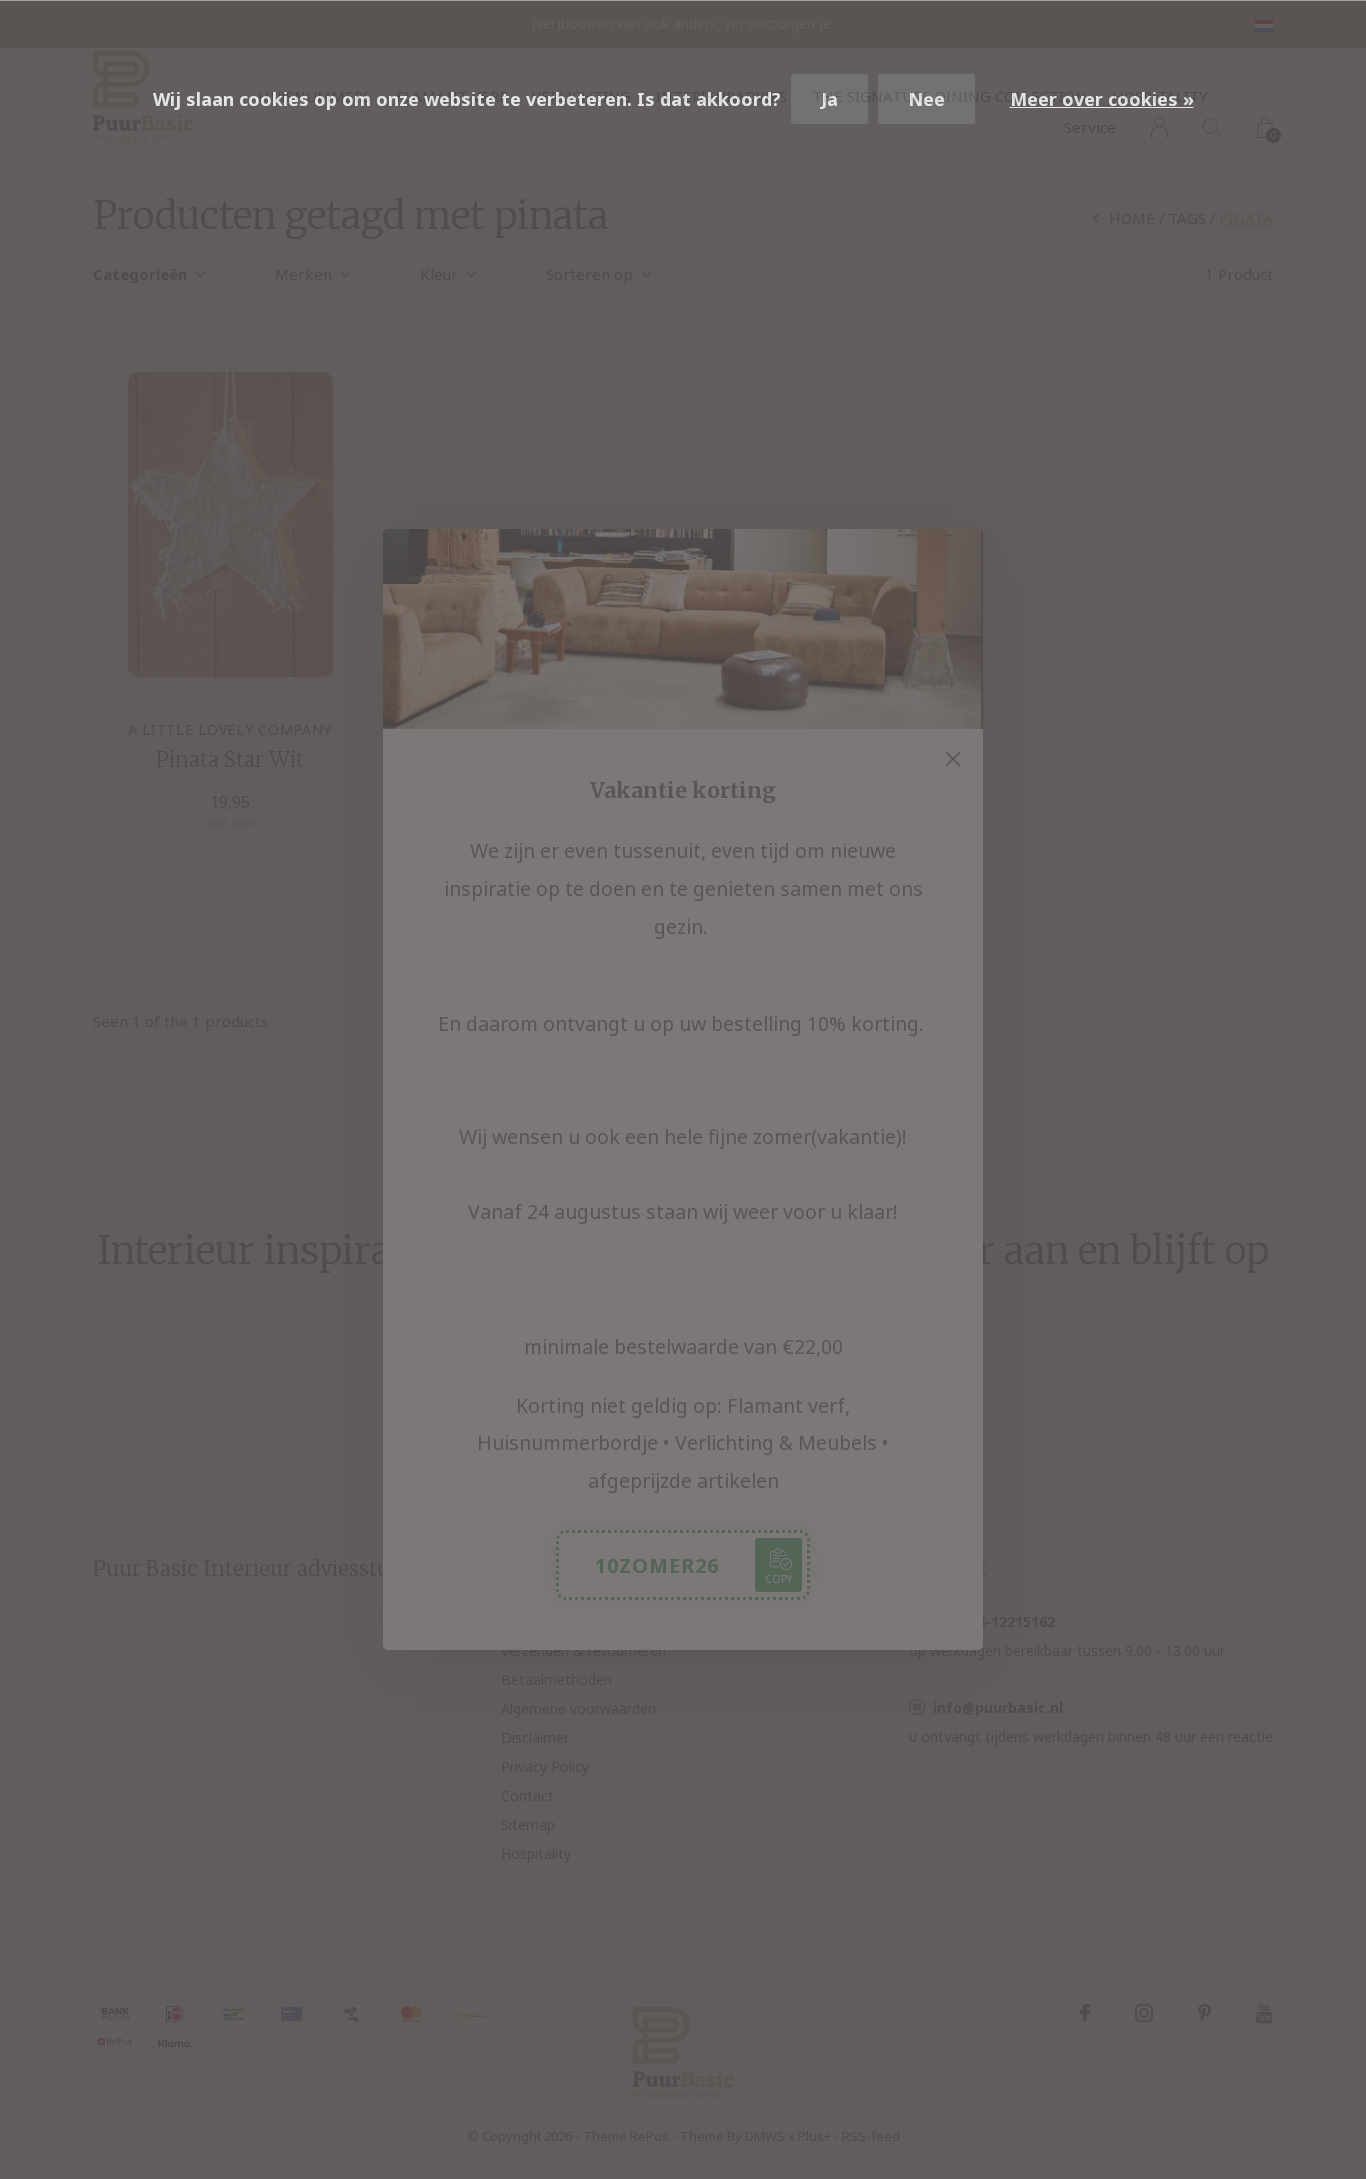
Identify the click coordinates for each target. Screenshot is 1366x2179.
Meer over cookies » (1102, 99)
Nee (926, 99)
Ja (829, 99)
